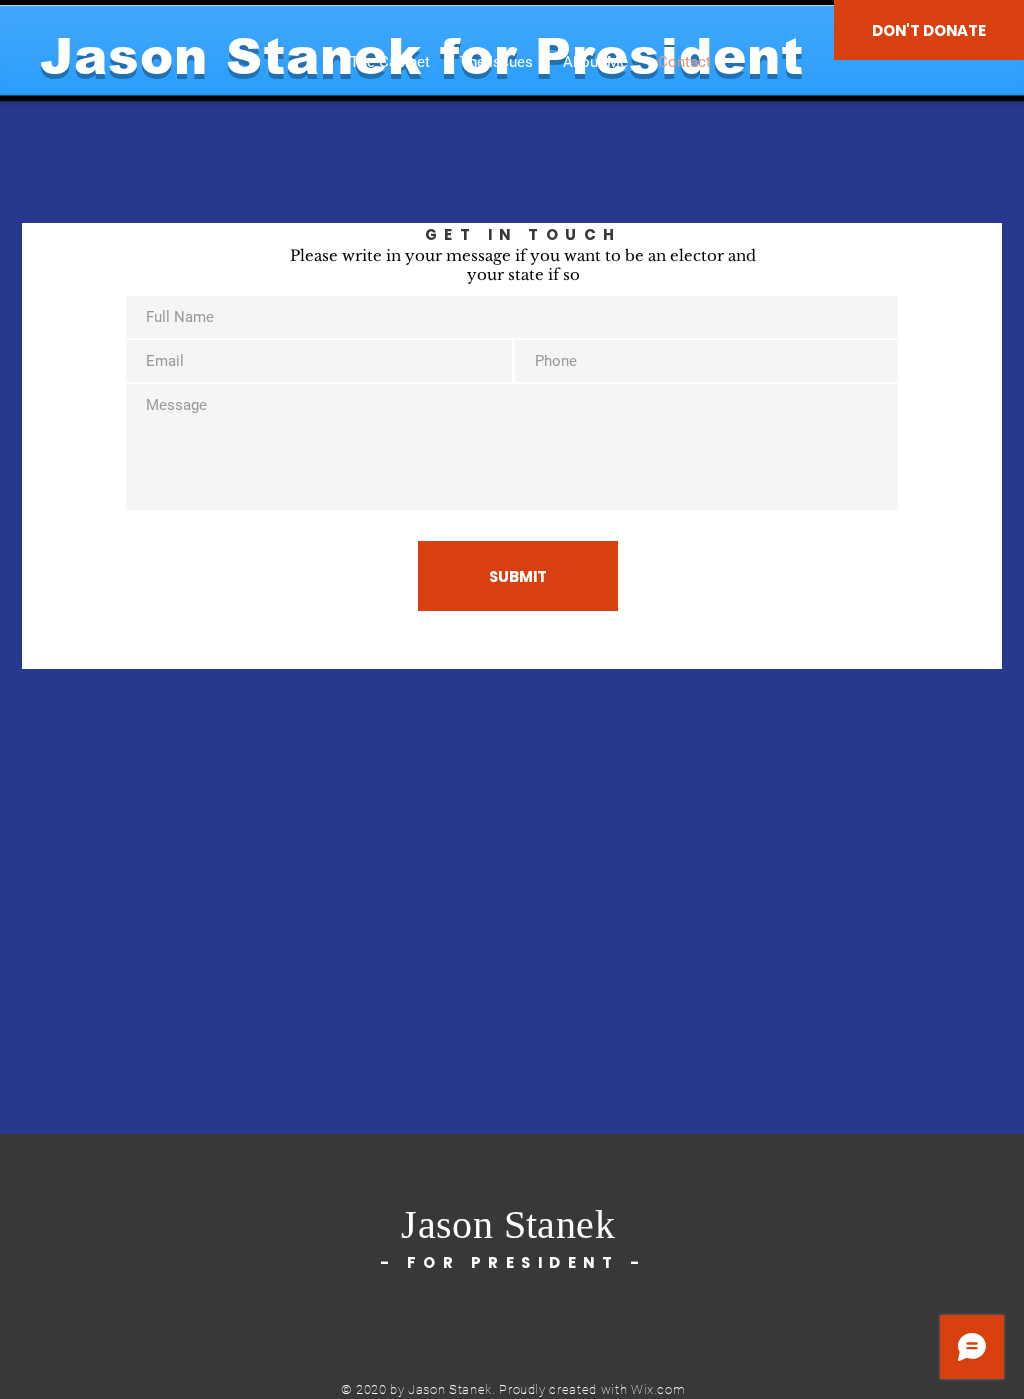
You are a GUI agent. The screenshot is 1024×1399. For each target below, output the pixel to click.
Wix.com (658, 1389)
